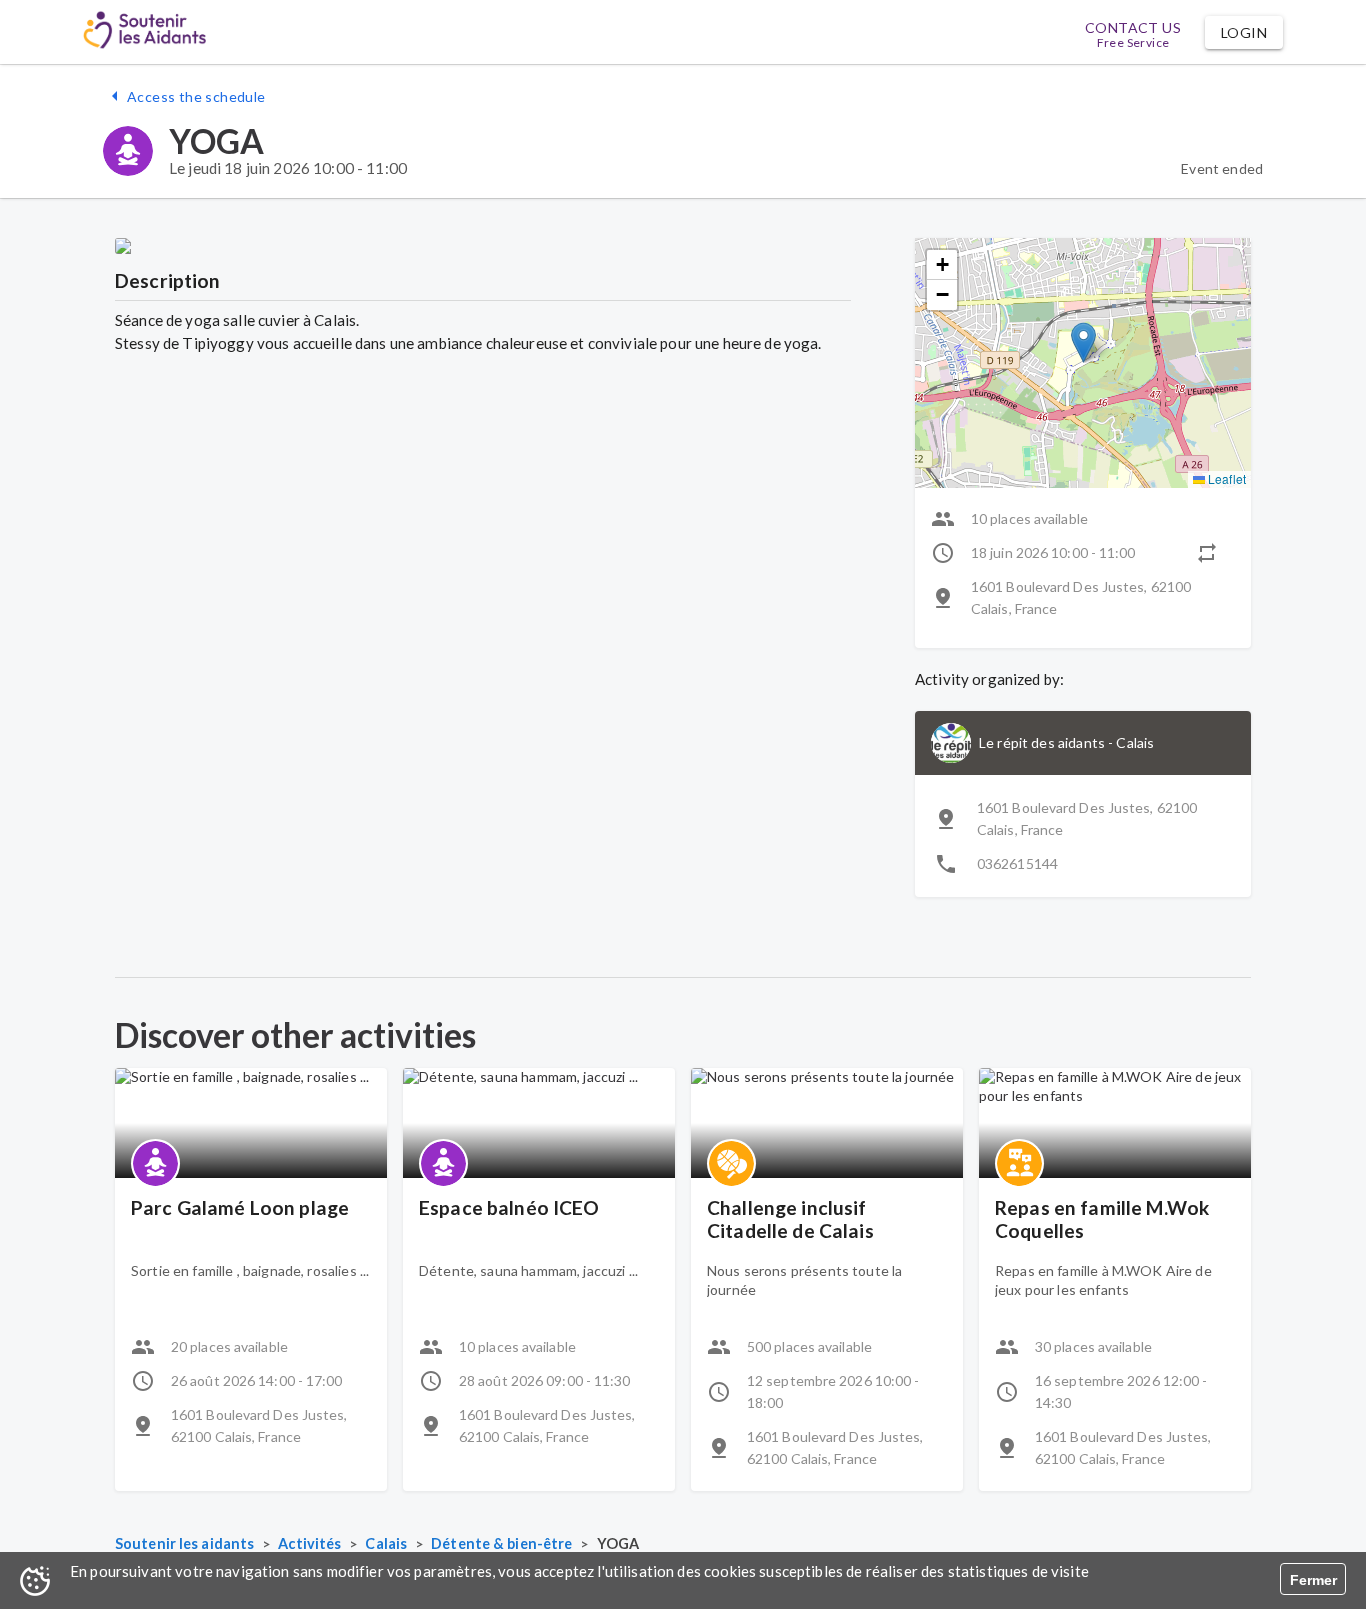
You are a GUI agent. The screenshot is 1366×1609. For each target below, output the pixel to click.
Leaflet (1225, 478)
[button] (1244, 32)
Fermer (1313, 1580)
